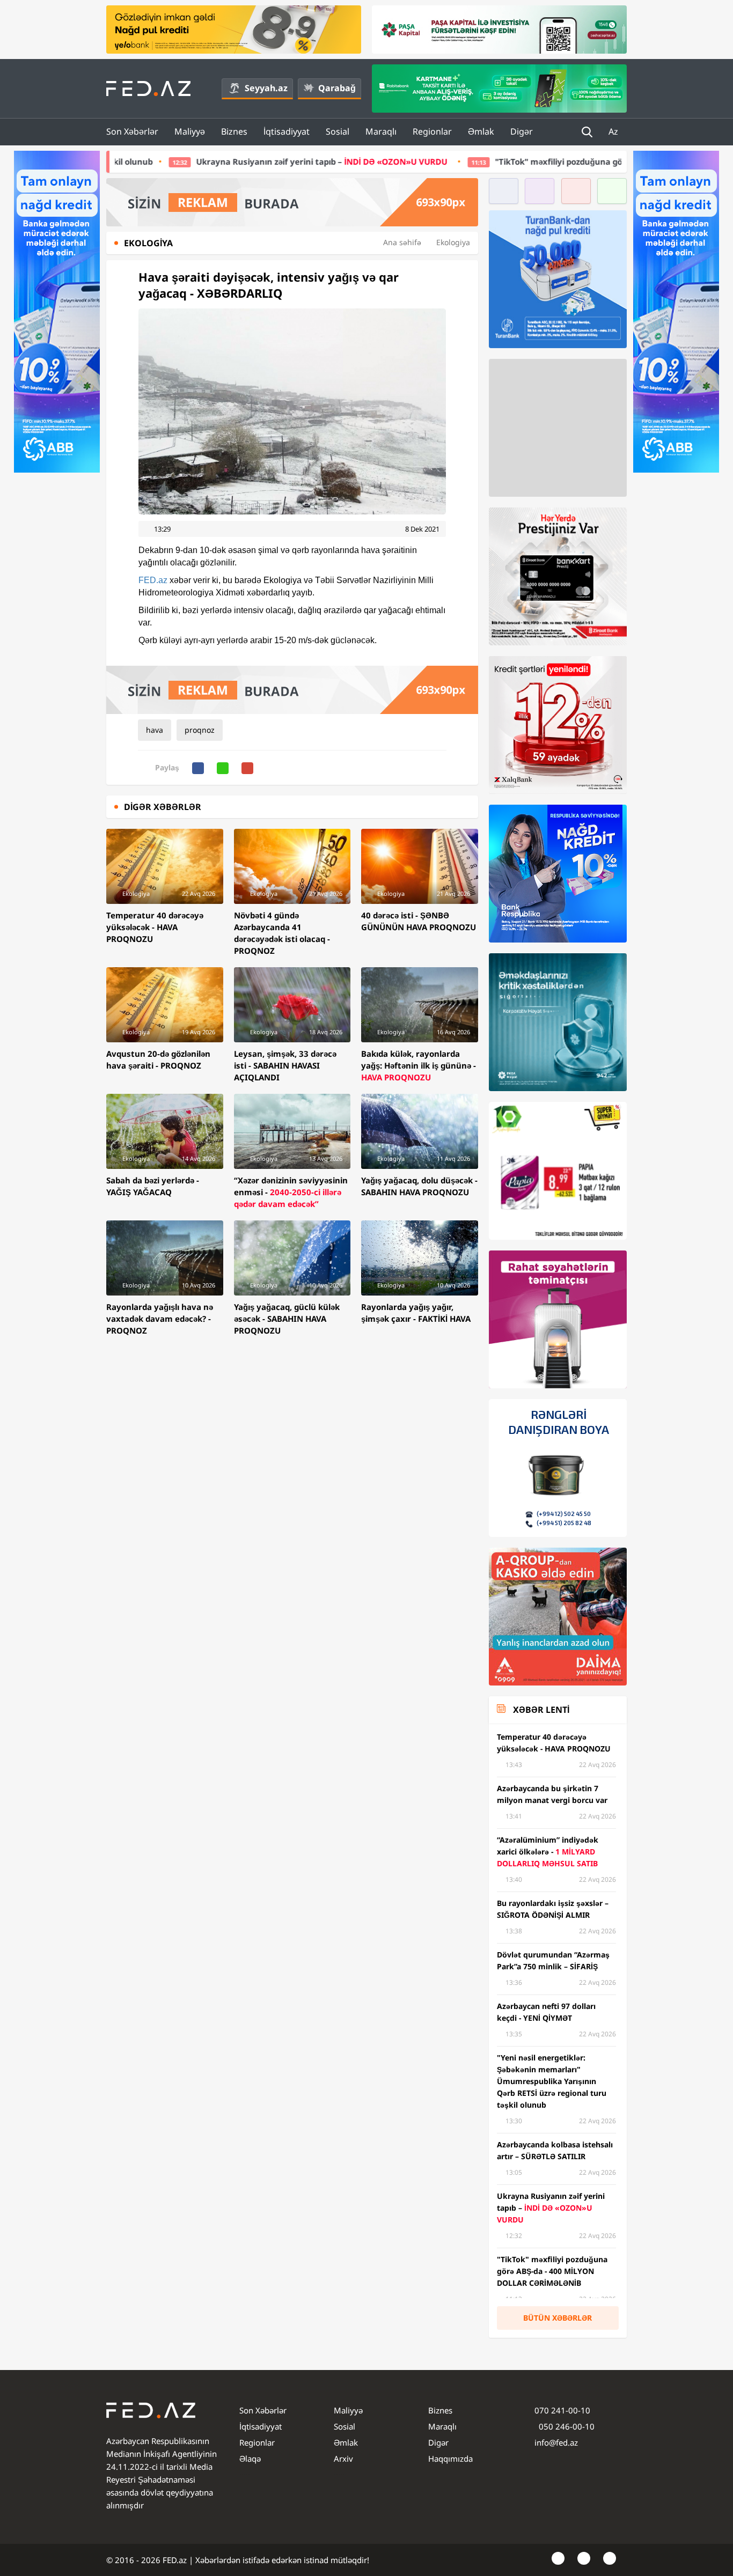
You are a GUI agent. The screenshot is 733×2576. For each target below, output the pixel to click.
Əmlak (481, 131)
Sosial (338, 131)
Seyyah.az (266, 88)
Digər (522, 131)
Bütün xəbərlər (558, 2318)
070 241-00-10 (562, 2410)
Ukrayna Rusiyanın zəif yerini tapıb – (186, 161)
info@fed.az (556, 2442)
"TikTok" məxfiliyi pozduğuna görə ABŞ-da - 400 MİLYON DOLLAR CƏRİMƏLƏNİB (515, 161)
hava (155, 730)
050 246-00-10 (566, 2426)
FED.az (153, 580)
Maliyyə (190, 131)
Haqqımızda (450, 2459)
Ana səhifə (402, 242)
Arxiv (343, 2459)
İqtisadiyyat (287, 131)
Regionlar (432, 131)
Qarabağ (337, 88)
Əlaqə (250, 2459)
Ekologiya (453, 242)
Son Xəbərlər (132, 131)
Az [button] (614, 131)
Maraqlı (381, 131)
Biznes (234, 131)
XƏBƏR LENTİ (541, 1710)
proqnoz (200, 730)
